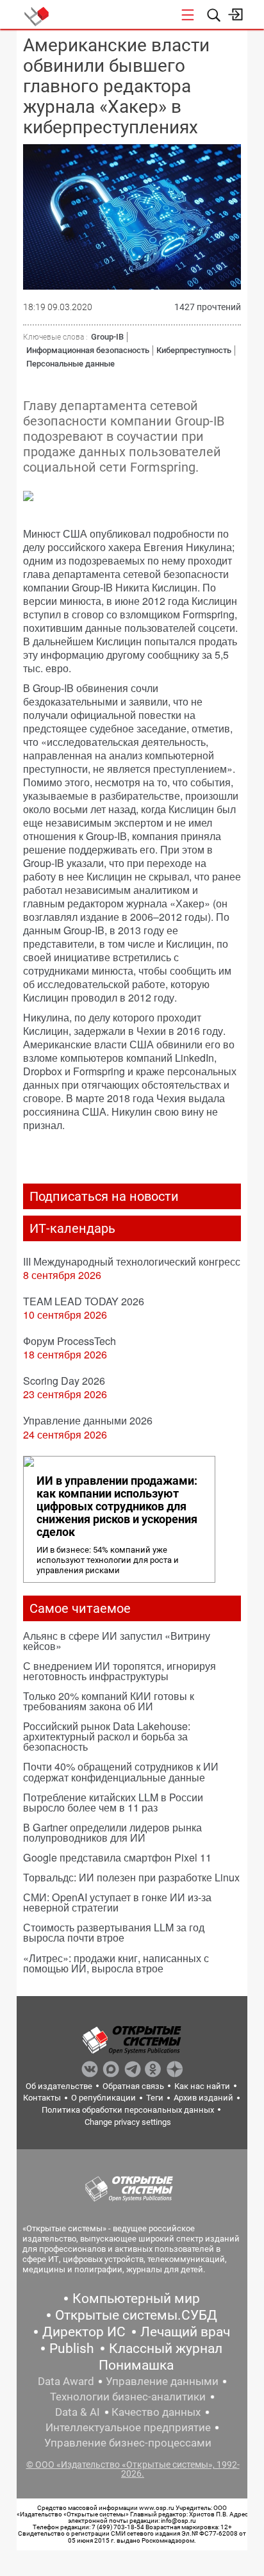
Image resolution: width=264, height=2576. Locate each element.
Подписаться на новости (104, 1196)
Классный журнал (166, 2349)
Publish (72, 2349)
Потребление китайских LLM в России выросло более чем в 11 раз (113, 1802)
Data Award (66, 2381)
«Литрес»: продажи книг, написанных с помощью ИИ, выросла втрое (116, 1963)
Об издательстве (59, 2086)
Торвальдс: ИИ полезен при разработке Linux (131, 1877)
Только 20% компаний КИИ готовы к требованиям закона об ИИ (109, 1701)
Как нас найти (202, 2086)
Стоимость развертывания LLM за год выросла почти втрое (114, 1932)
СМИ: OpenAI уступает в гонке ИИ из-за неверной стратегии (117, 1902)
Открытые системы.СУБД (136, 2315)
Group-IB (107, 337)
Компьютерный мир (136, 2299)
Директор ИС (84, 2332)
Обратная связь (133, 2086)
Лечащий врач (185, 2332)
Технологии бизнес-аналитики (128, 2397)
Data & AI (78, 2412)
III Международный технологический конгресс (132, 1261)
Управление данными (162, 2381)
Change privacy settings (128, 2122)
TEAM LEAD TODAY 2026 (84, 1301)
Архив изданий (203, 2098)
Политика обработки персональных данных (128, 2110)
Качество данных (156, 2412)
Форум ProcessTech (70, 1341)
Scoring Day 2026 (64, 1381)
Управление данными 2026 (88, 1420)
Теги (155, 2098)
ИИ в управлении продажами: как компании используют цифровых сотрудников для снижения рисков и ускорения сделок (117, 1507)
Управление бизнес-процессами (128, 2443)
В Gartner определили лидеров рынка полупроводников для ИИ (112, 1832)
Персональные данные (70, 364)
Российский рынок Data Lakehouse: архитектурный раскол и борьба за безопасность (107, 1736)
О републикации (103, 2098)
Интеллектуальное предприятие (128, 2427)
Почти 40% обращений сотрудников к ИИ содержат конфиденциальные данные (121, 1771)
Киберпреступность (194, 350)
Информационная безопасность (88, 350)
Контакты (42, 2098)
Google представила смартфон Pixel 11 (117, 1857)
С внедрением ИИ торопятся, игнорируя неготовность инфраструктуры (120, 1671)
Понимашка (136, 2365)
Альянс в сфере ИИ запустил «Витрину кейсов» (117, 1641)
